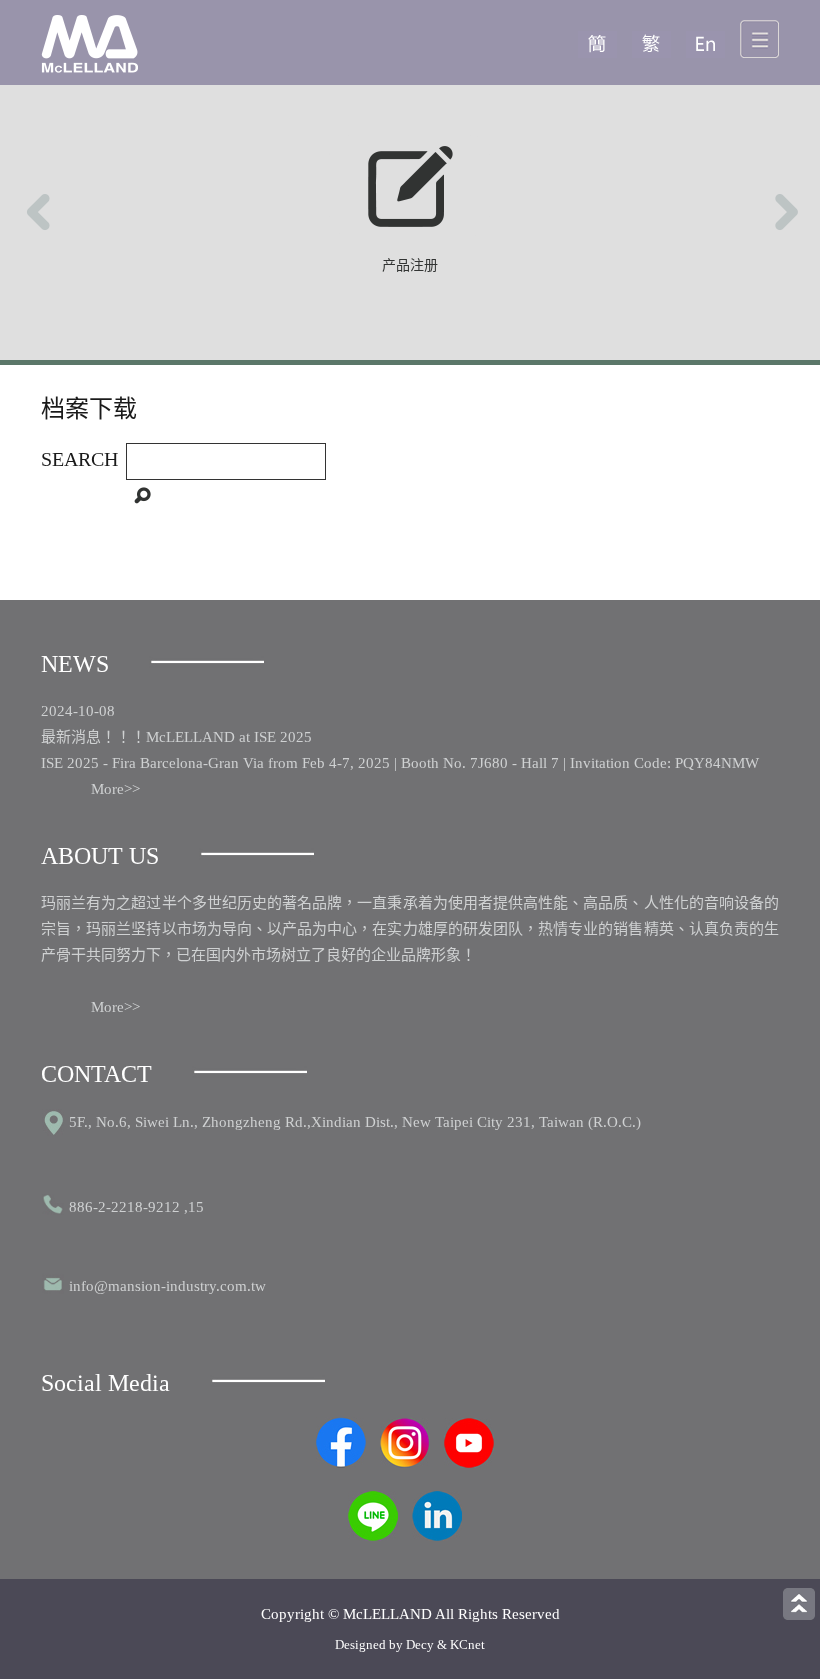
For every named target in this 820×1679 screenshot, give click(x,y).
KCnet (467, 1644)
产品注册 (410, 265)
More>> (115, 789)
